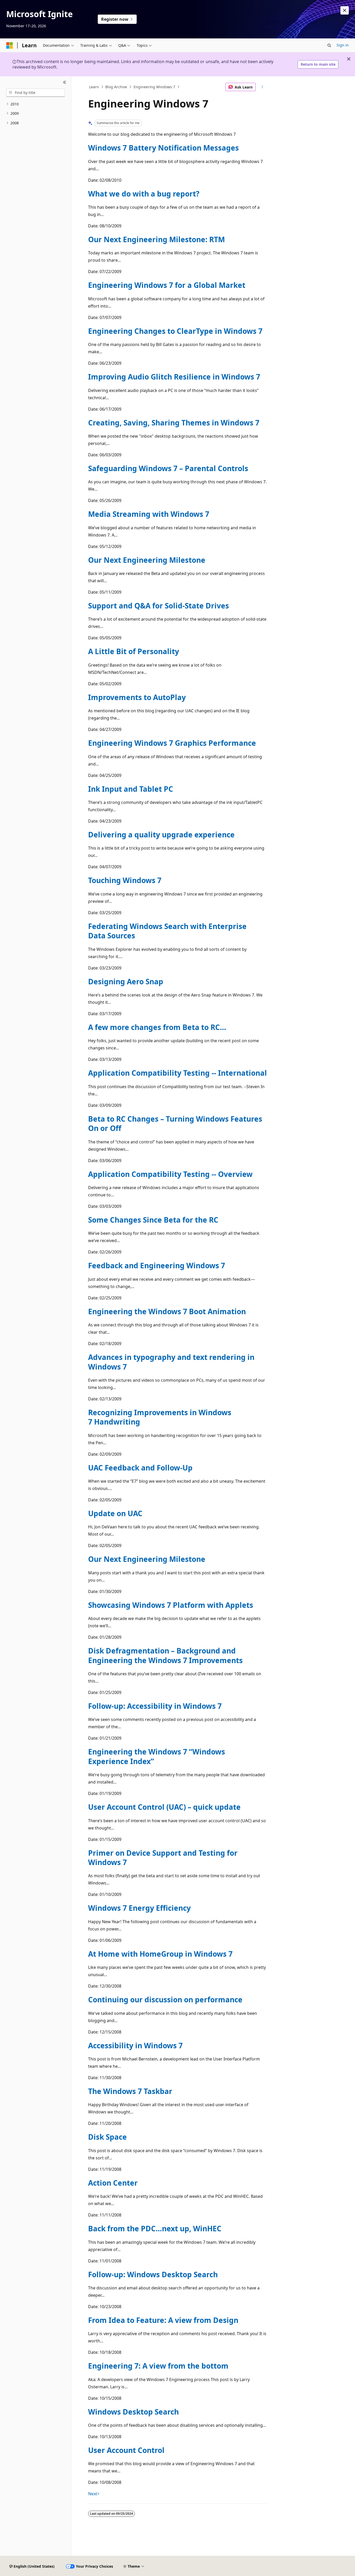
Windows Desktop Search (133, 2412)
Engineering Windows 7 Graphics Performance (172, 743)
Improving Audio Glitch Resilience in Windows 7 (174, 377)
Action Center (113, 2183)
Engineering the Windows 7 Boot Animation (167, 1311)
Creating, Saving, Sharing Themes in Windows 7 (174, 423)
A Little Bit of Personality (134, 651)
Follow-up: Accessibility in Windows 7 (155, 1706)
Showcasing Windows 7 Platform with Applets (171, 1605)
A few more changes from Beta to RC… (157, 1027)
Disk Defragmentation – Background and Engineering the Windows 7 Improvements (165, 1655)
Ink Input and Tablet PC (131, 789)
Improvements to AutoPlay (137, 697)
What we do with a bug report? (144, 194)
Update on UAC (115, 1513)
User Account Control (126, 2450)
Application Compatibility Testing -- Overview (170, 1174)
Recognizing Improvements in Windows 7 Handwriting (160, 1417)
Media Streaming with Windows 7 (149, 514)
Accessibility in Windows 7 (135, 2045)
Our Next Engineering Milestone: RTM (156, 239)
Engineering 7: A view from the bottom (158, 2366)
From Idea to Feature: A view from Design (163, 2320)
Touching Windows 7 (125, 880)
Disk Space (107, 2137)
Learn (94, 87)
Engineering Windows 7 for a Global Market (167, 285)
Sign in (343, 45)
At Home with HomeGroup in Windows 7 (160, 1954)
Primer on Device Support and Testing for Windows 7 (163, 1858)
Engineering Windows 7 (154, 87)
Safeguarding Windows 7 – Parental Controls (168, 468)
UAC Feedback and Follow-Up (140, 1468)
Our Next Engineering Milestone (147, 560)
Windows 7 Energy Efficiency (139, 1908)
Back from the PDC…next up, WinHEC (155, 2228)
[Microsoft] (10, 45)
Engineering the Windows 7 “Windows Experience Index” (157, 1756)
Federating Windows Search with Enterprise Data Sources (167, 931)
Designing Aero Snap (126, 981)
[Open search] (329, 45)
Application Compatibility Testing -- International (177, 1073)
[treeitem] (36, 104)
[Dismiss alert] (345, 10)
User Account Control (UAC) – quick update (164, 1807)
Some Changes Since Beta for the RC (153, 1220)
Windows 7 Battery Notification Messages (163, 148)
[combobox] (36, 93)
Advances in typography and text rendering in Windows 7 (171, 1362)
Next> (94, 2494)
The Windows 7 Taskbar (130, 2091)
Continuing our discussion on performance (165, 1999)
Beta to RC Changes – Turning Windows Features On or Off (175, 1123)
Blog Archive (116, 87)
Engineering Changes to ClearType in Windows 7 (175, 331)
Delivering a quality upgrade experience (161, 835)
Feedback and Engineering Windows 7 (157, 1265)
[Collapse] (65, 83)
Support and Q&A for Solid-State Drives (159, 606)
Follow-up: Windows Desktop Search (153, 2274)
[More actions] (262, 87)
